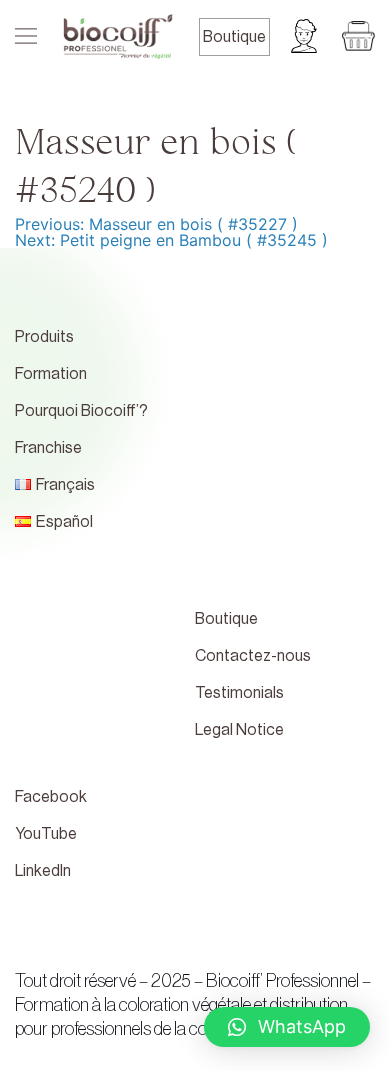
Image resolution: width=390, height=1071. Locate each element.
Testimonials (239, 693)
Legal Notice (239, 730)
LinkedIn (43, 871)
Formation (51, 374)
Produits (44, 337)
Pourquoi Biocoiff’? (81, 411)
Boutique (234, 37)
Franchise (48, 448)
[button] (287, 1027)
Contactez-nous (253, 656)
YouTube (46, 834)
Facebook (51, 797)
